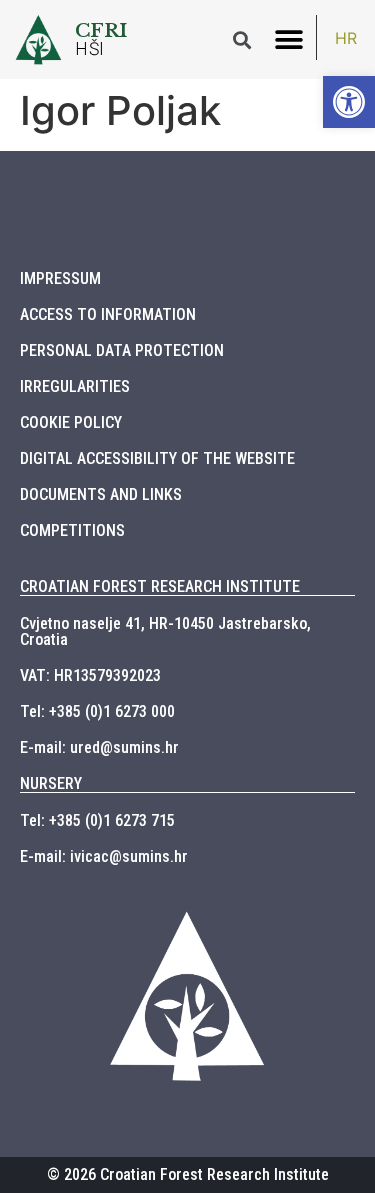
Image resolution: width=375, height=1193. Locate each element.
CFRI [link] (101, 30)
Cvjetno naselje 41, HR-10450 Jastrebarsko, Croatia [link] (165, 631)
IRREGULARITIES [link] (75, 386)
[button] (288, 39)
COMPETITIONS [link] (72, 530)
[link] (349, 102)
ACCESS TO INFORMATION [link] (108, 314)
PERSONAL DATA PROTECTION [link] (122, 350)
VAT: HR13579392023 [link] (90, 675)
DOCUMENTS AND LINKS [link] (101, 494)
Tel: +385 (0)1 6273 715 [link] (97, 820)
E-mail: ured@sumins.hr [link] (99, 747)
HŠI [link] (90, 49)
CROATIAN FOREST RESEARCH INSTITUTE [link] (160, 586)
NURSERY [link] (51, 783)
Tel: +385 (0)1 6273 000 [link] (97, 711)
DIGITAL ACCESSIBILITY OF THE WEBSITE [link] (157, 458)
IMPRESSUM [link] (60, 278)
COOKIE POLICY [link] (71, 422)
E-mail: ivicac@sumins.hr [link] (104, 856)
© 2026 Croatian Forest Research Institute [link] (188, 1174)
